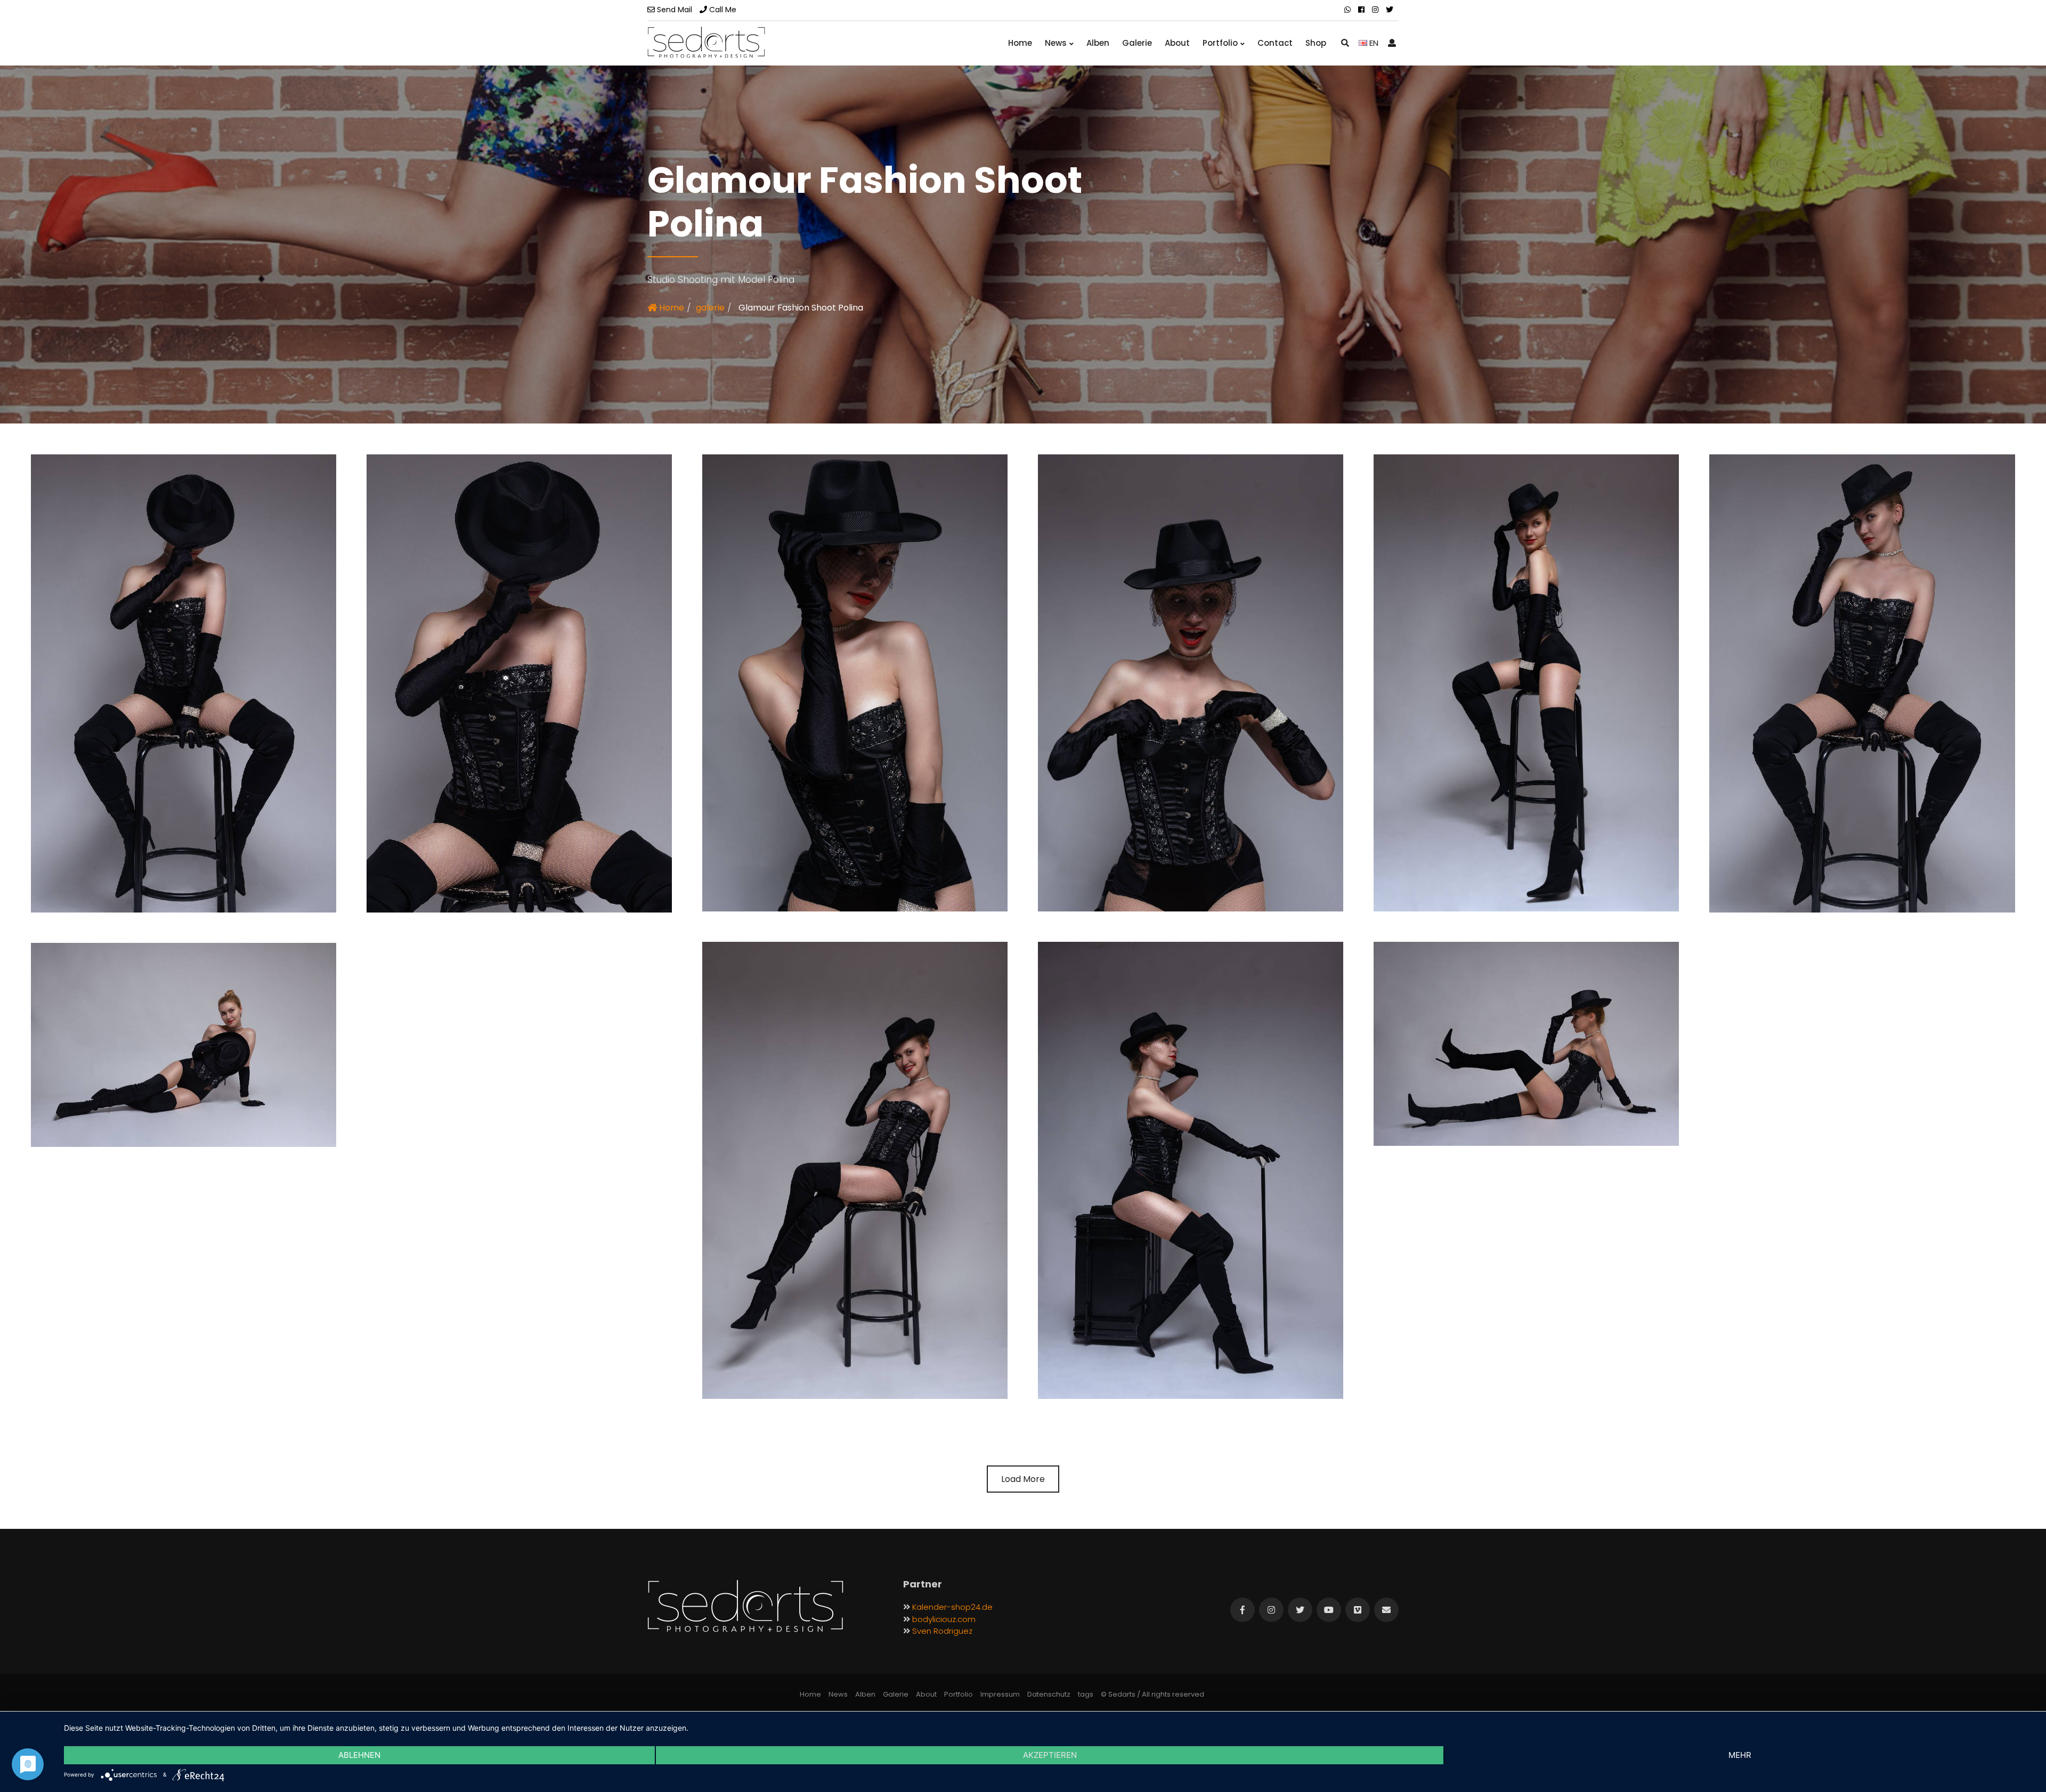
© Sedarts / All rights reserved (1152, 1694)
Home (1020, 43)
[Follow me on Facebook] (1243, 1610)
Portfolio (1220, 43)
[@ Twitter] (1390, 10)
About (1177, 43)
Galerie (1137, 43)
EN (1373, 43)
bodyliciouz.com (944, 1619)
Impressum (1000, 1694)
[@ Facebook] (1361, 10)
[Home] (745, 1607)
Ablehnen (359, 1755)
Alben (1098, 43)
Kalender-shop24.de (952, 1607)
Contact (1275, 43)
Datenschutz (1049, 1694)
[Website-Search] (1345, 43)
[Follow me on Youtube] (1329, 1610)
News (1056, 43)
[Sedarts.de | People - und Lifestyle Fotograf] (706, 42)
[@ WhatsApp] (1347, 10)
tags (1086, 1694)
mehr (1740, 1755)
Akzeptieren (1050, 1755)
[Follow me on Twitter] (1300, 1610)
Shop (1316, 43)
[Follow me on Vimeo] (1358, 1610)
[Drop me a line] (1386, 1610)
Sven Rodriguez (942, 1631)
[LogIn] (1392, 43)
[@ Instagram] (1375, 10)
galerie (710, 308)
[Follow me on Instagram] (1271, 1610)
